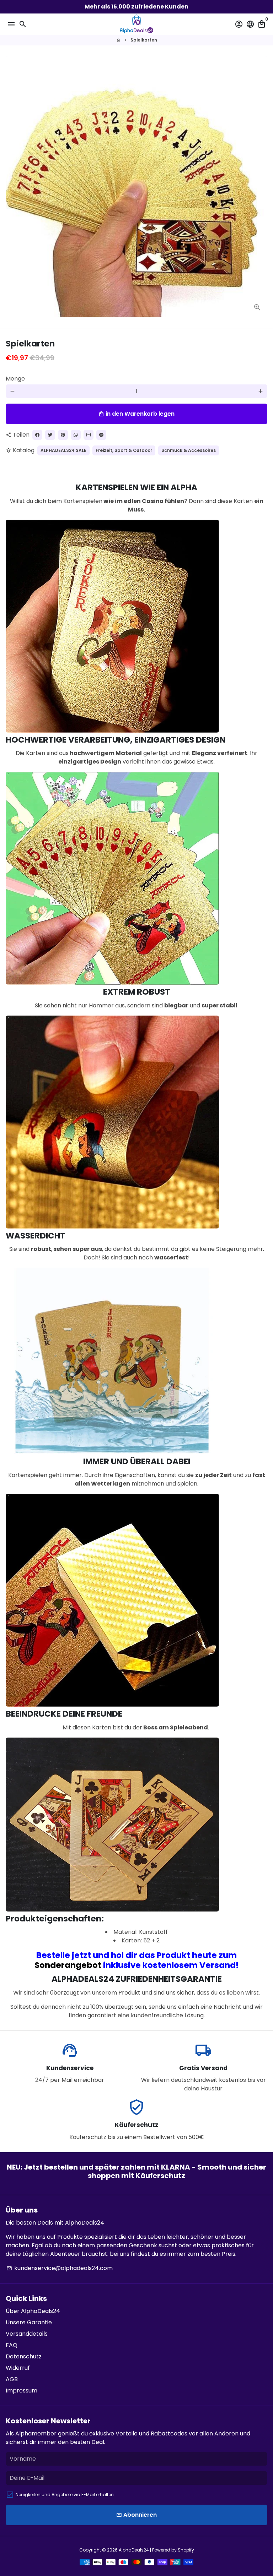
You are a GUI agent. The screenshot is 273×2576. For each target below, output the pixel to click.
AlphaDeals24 (134, 2550)
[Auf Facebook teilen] (37, 435)
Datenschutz (24, 2356)
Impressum (22, 2391)
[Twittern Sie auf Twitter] (50, 435)
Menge (15, 379)
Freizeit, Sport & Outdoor (124, 450)
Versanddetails (27, 2334)
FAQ (12, 2345)
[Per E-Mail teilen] (89, 435)
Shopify (186, 2550)
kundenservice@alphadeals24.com (60, 2268)
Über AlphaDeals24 (33, 2311)
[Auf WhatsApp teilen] (76, 435)
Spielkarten (144, 40)
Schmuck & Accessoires (189, 450)
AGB (12, 2379)
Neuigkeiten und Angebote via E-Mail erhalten (65, 2495)
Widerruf (18, 2368)
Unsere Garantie (29, 2322)
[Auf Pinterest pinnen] (63, 435)
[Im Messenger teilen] (101, 435)
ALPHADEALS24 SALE (63, 450)
